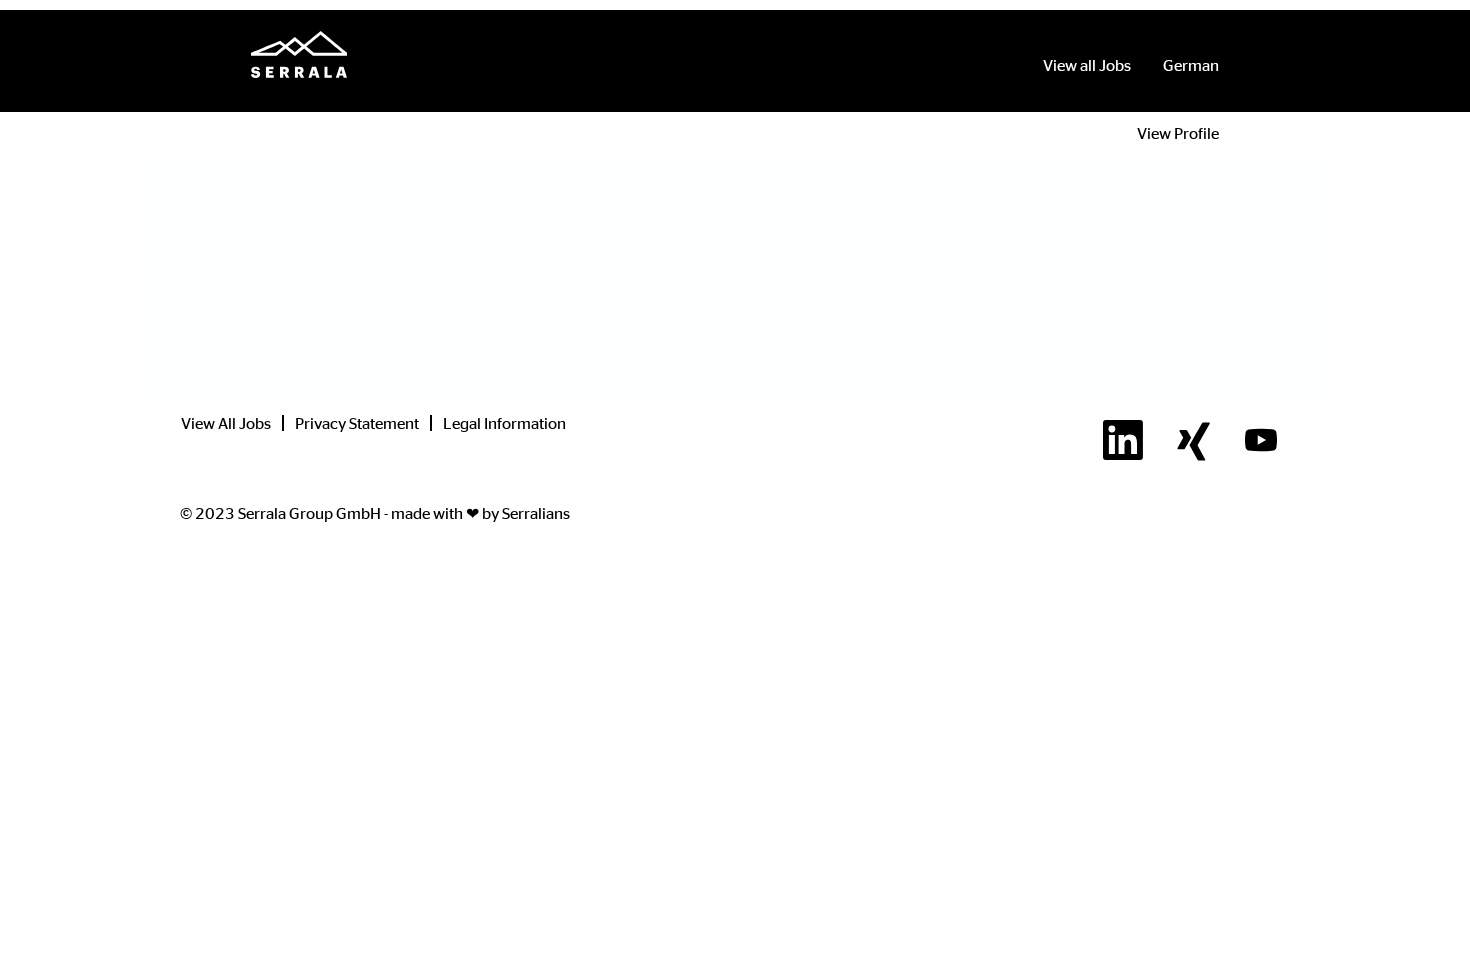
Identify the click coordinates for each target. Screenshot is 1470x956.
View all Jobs (1087, 65)
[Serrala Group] (299, 54)
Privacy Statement (357, 423)
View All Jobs (226, 423)
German (1191, 65)
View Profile (1178, 133)
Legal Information (504, 423)
